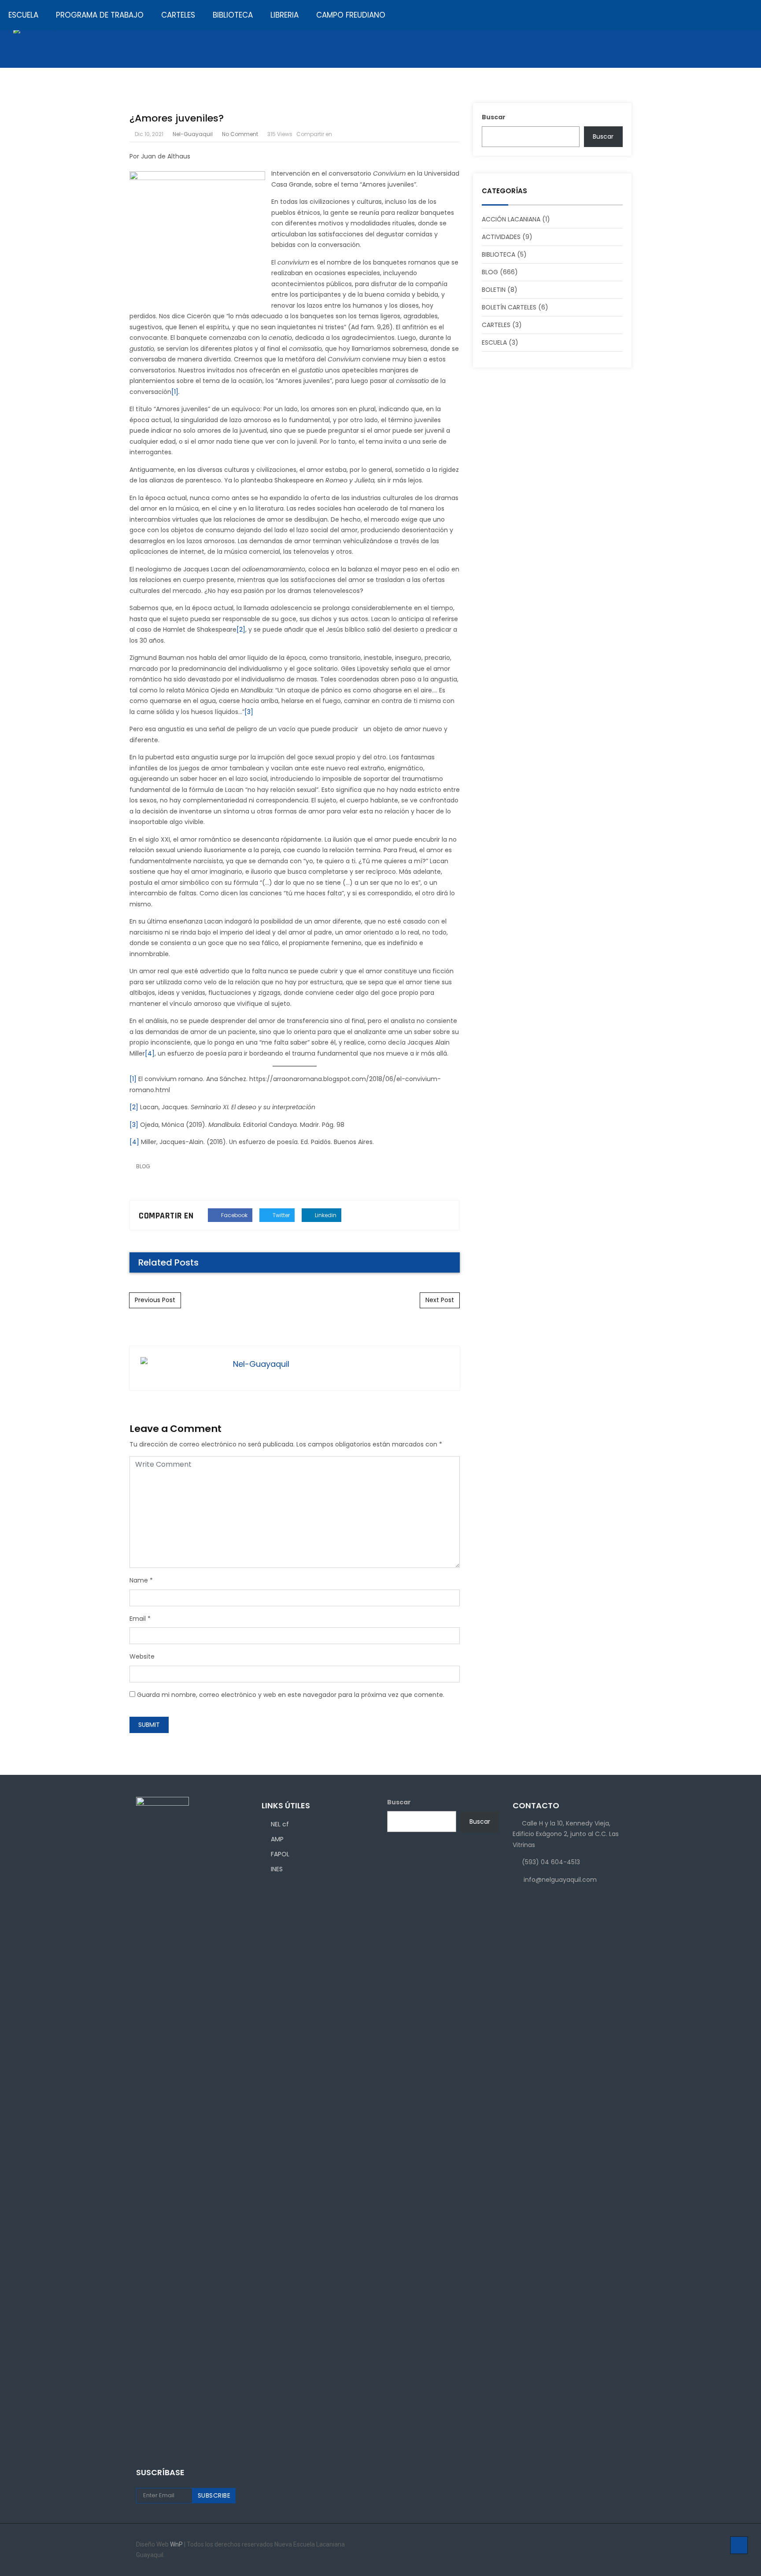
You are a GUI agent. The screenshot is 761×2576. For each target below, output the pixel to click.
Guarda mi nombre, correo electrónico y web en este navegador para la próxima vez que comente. (291, 1695)
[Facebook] (587, 2545)
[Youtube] (622, 2545)
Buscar (399, 1802)
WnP (177, 2544)
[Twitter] (611, 2545)
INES (277, 1869)
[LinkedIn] (599, 2545)
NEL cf (280, 1824)
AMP (277, 1839)
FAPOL (280, 1854)
